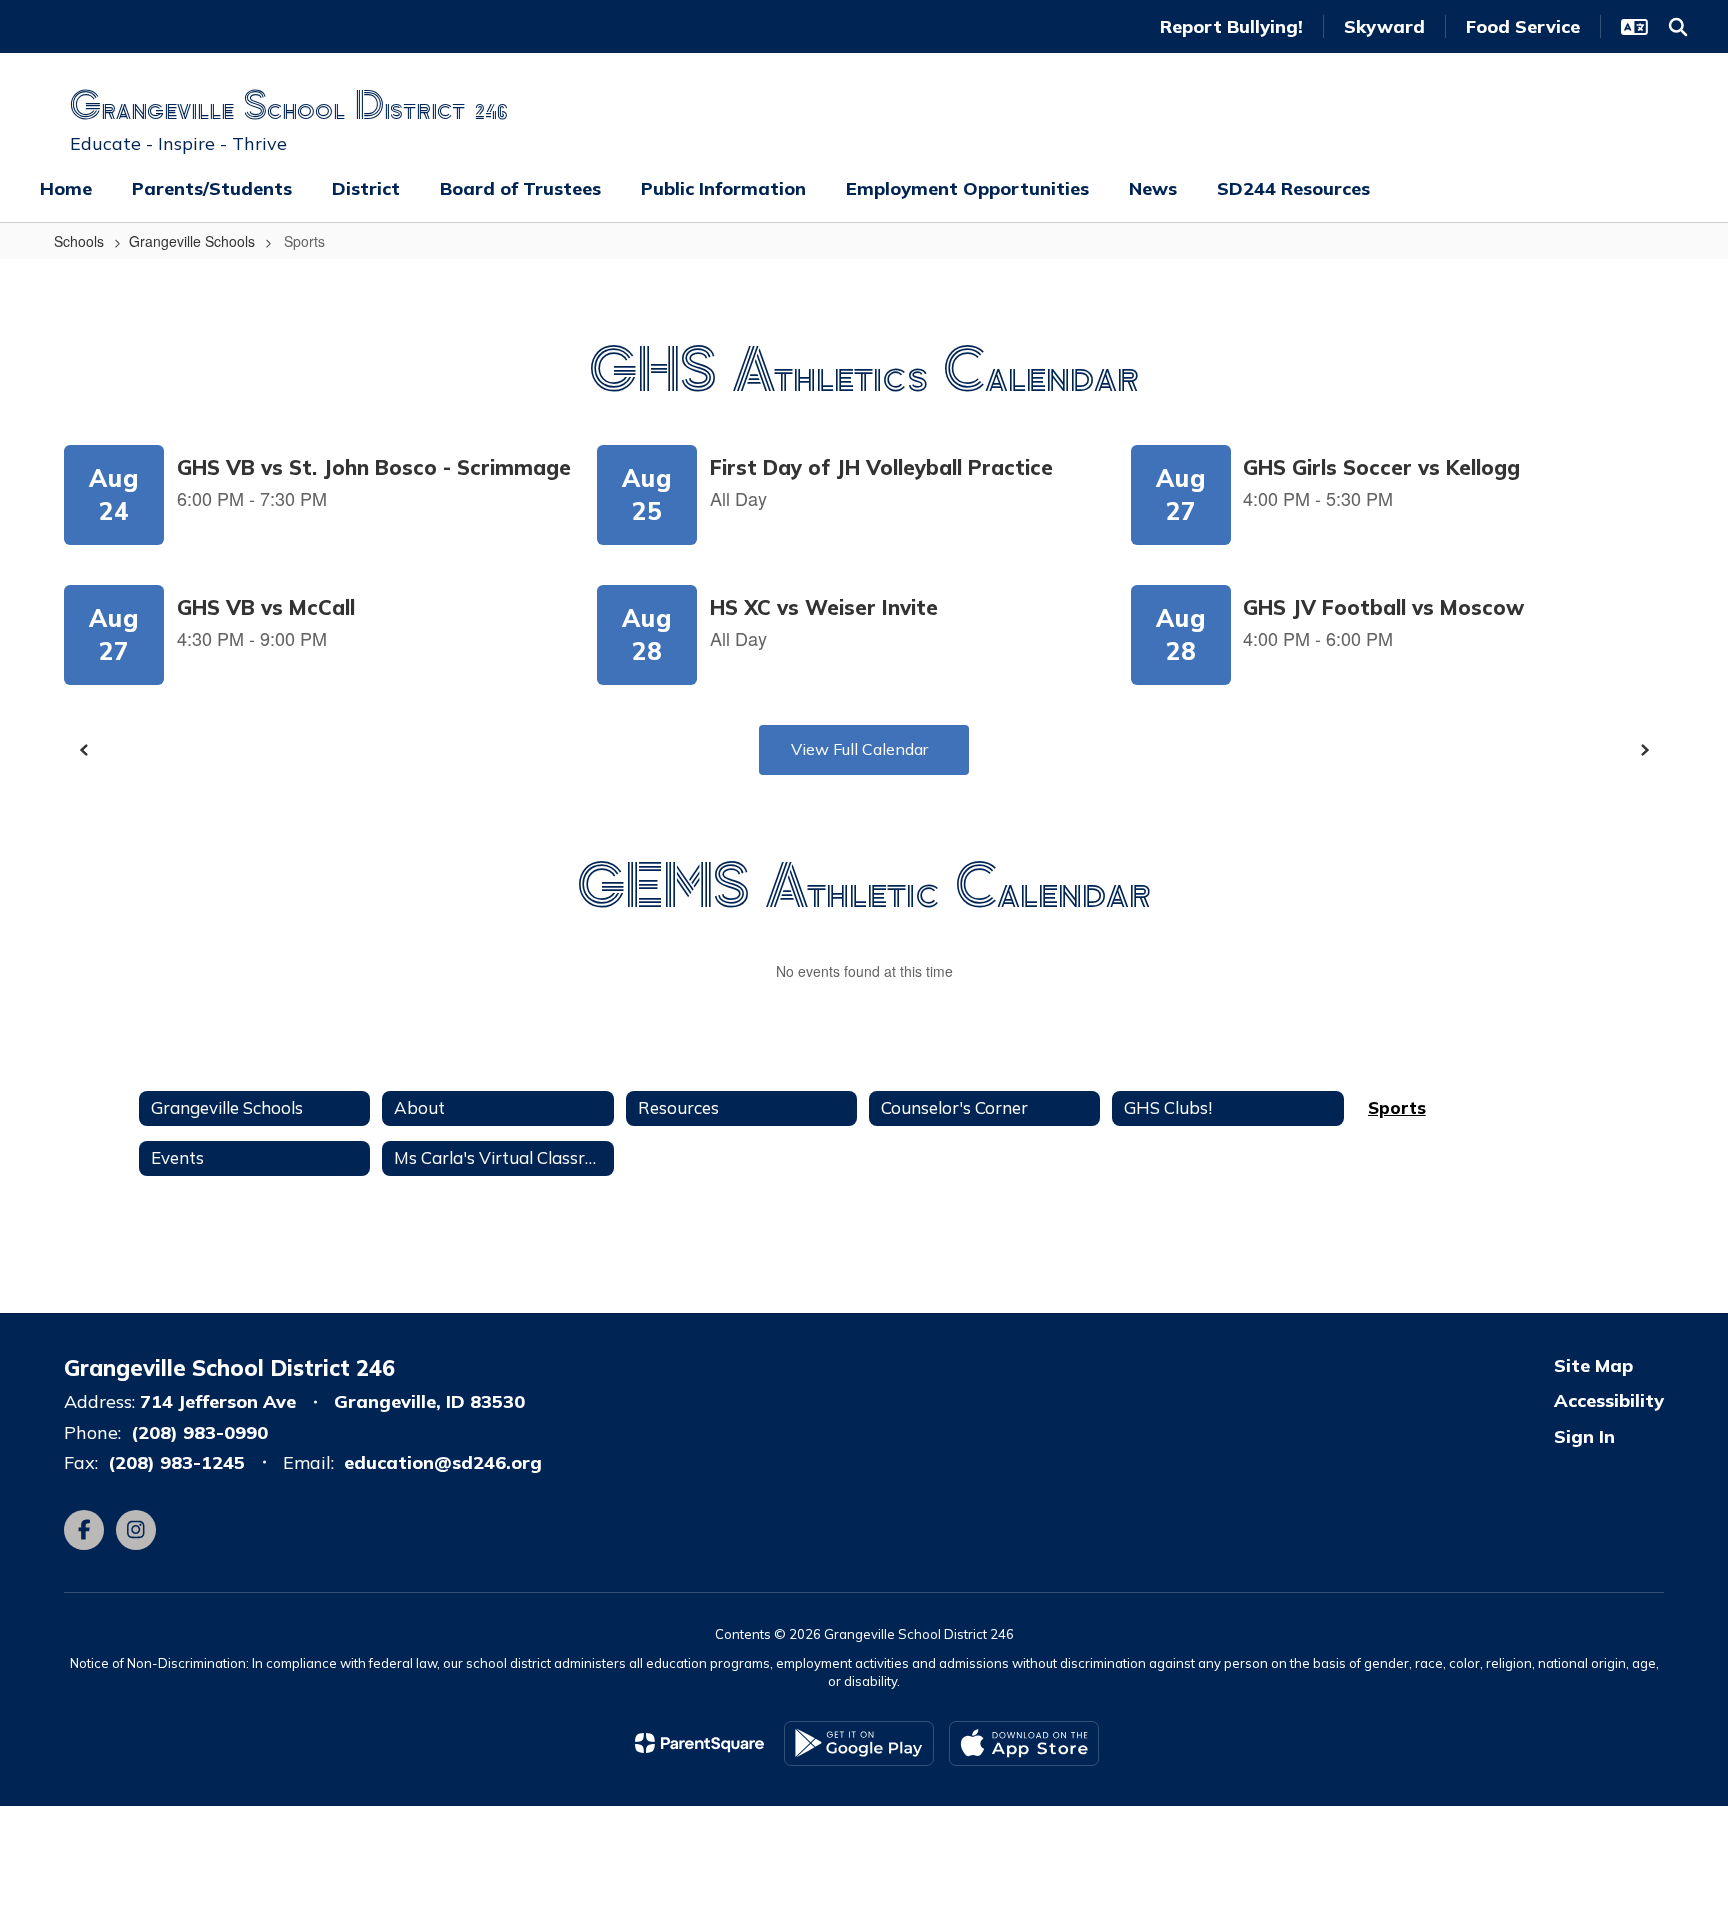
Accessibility (1609, 1400)
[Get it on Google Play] (859, 1743)
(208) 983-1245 (176, 1462)
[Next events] (1644, 750)
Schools (79, 241)
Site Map (1593, 1365)
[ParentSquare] (699, 1743)
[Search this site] (1678, 27)
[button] (1634, 27)
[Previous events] (84, 750)
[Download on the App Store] (1024, 1743)
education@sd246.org (443, 1462)
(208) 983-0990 (199, 1432)
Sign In (1584, 1436)
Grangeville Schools (192, 241)
